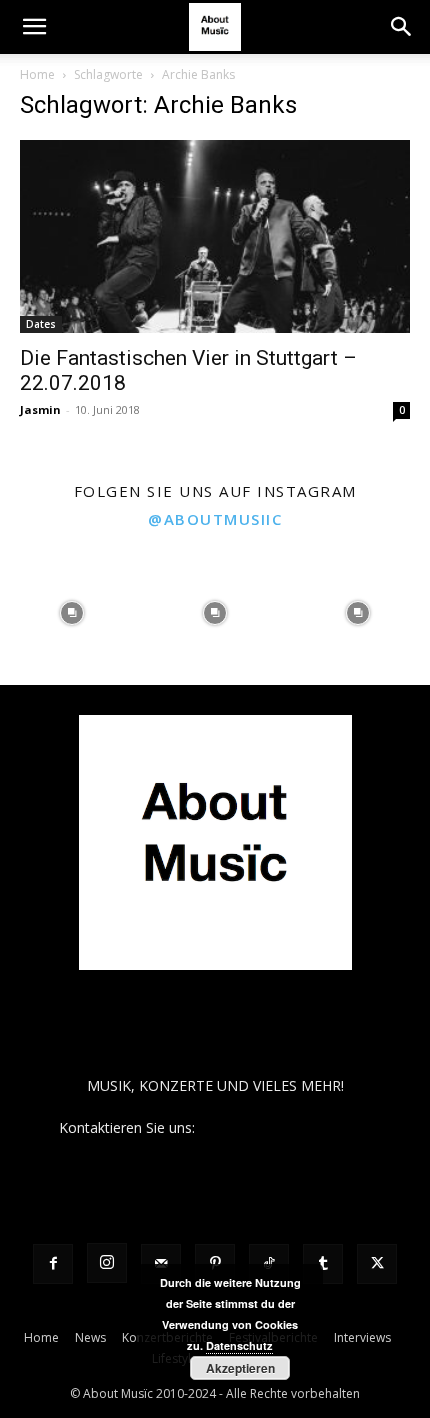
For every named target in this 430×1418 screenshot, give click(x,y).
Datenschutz (239, 1345)
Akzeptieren (240, 1368)
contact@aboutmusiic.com (285, 1127)
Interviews (362, 1337)
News (90, 1337)
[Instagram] (107, 1263)
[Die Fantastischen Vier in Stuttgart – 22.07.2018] (215, 236)
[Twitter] (377, 1264)
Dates (41, 324)
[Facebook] (53, 1264)
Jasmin (40, 409)
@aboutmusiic (215, 519)
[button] (34, 27)
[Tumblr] (323, 1264)
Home (37, 74)
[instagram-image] (71, 613)
